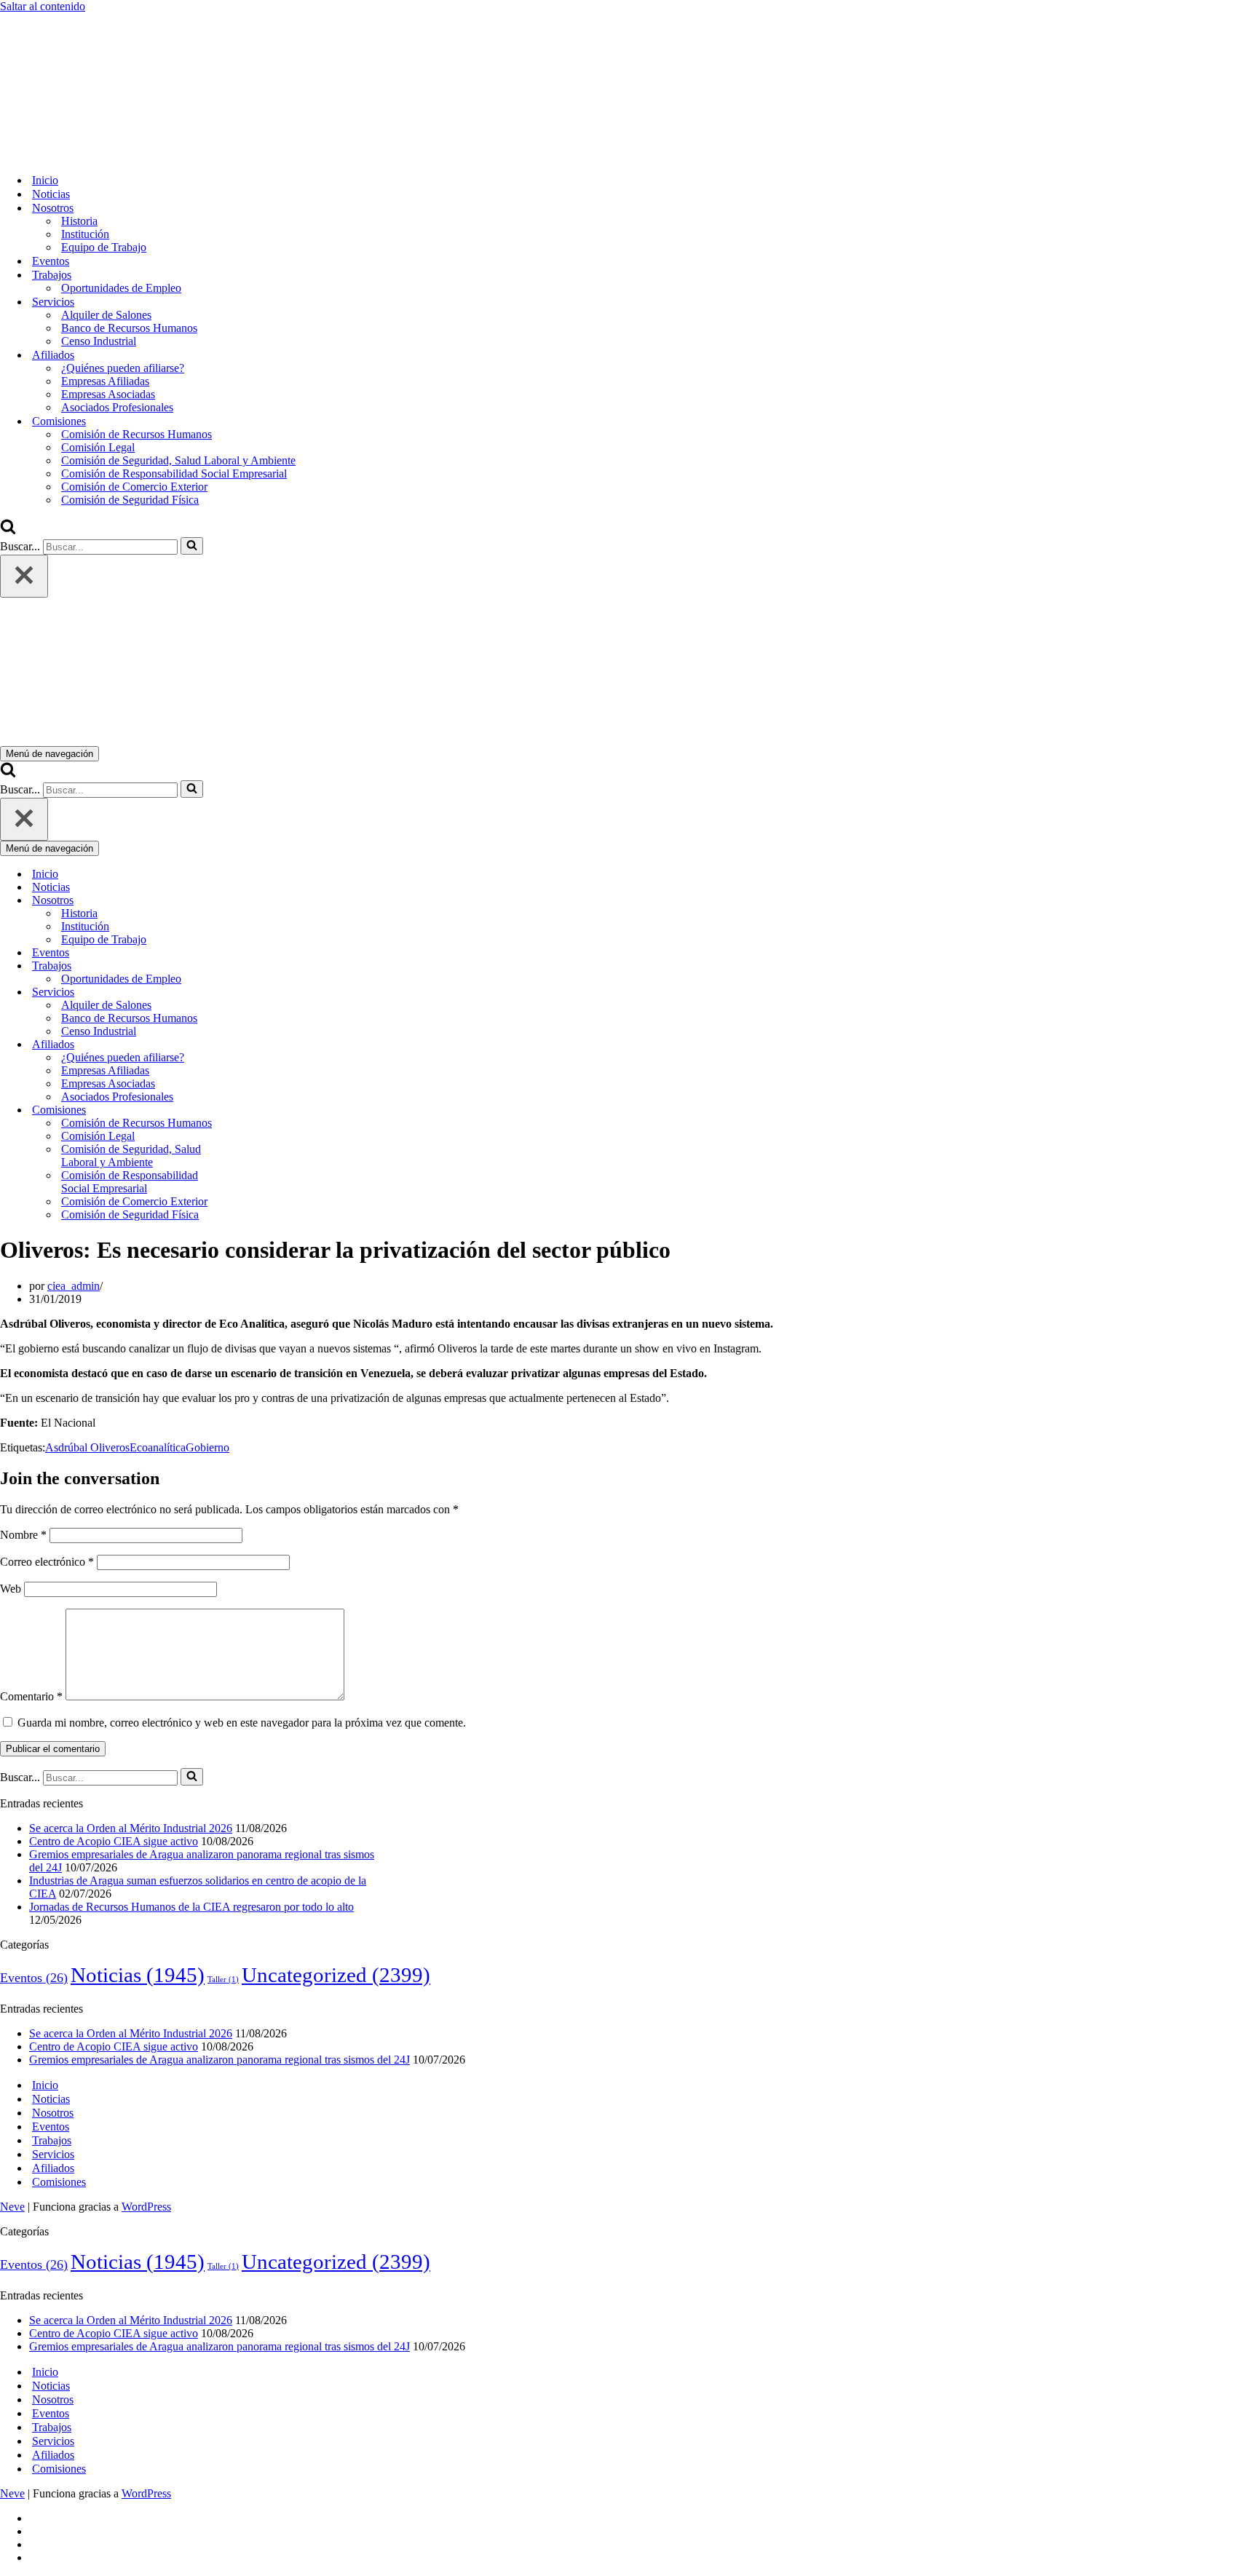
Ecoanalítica (158, 1447)
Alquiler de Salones (106, 315)
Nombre (23, 1535)
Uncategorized (336, 1975)
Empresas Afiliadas (105, 381)
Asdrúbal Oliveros (87, 1447)
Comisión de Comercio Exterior (134, 487)
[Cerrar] (24, 576)
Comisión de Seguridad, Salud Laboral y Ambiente (178, 460)
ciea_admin (74, 1286)
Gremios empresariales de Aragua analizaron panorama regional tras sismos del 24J (219, 2060)
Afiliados (53, 2168)
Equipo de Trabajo (104, 247)
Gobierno (207, 1447)
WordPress (146, 2207)
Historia (79, 221)
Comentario (31, 1696)
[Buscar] (8, 530)
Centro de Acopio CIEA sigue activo (114, 1841)
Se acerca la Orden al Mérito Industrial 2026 (131, 1828)
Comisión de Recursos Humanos (137, 434)
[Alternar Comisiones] (255, 1110)
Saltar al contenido (43, 6)
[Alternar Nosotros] (255, 901)
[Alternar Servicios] (255, 992)
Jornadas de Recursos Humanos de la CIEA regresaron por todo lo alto (191, 1907)
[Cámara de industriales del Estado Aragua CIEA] (73, 155)
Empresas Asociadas (108, 394)
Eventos (51, 261)
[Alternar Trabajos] (255, 966)
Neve (12, 2207)
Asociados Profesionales (117, 407)
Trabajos (52, 2140)
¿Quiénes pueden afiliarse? (123, 368)
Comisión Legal (98, 447)
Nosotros (53, 2113)
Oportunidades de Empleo (121, 288)
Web (11, 1589)
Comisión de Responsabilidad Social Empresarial (174, 473)
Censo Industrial (99, 341)
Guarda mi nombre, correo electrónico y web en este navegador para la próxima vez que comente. (242, 1723)
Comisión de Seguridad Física (130, 500)
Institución (85, 234)
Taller (223, 1979)
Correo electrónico (47, 1562)
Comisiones (59, 2182)
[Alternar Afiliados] (255, 1045)
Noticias (51, 194)
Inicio (45, 180)
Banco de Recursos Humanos (129, 328)
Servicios (53, 2154)
